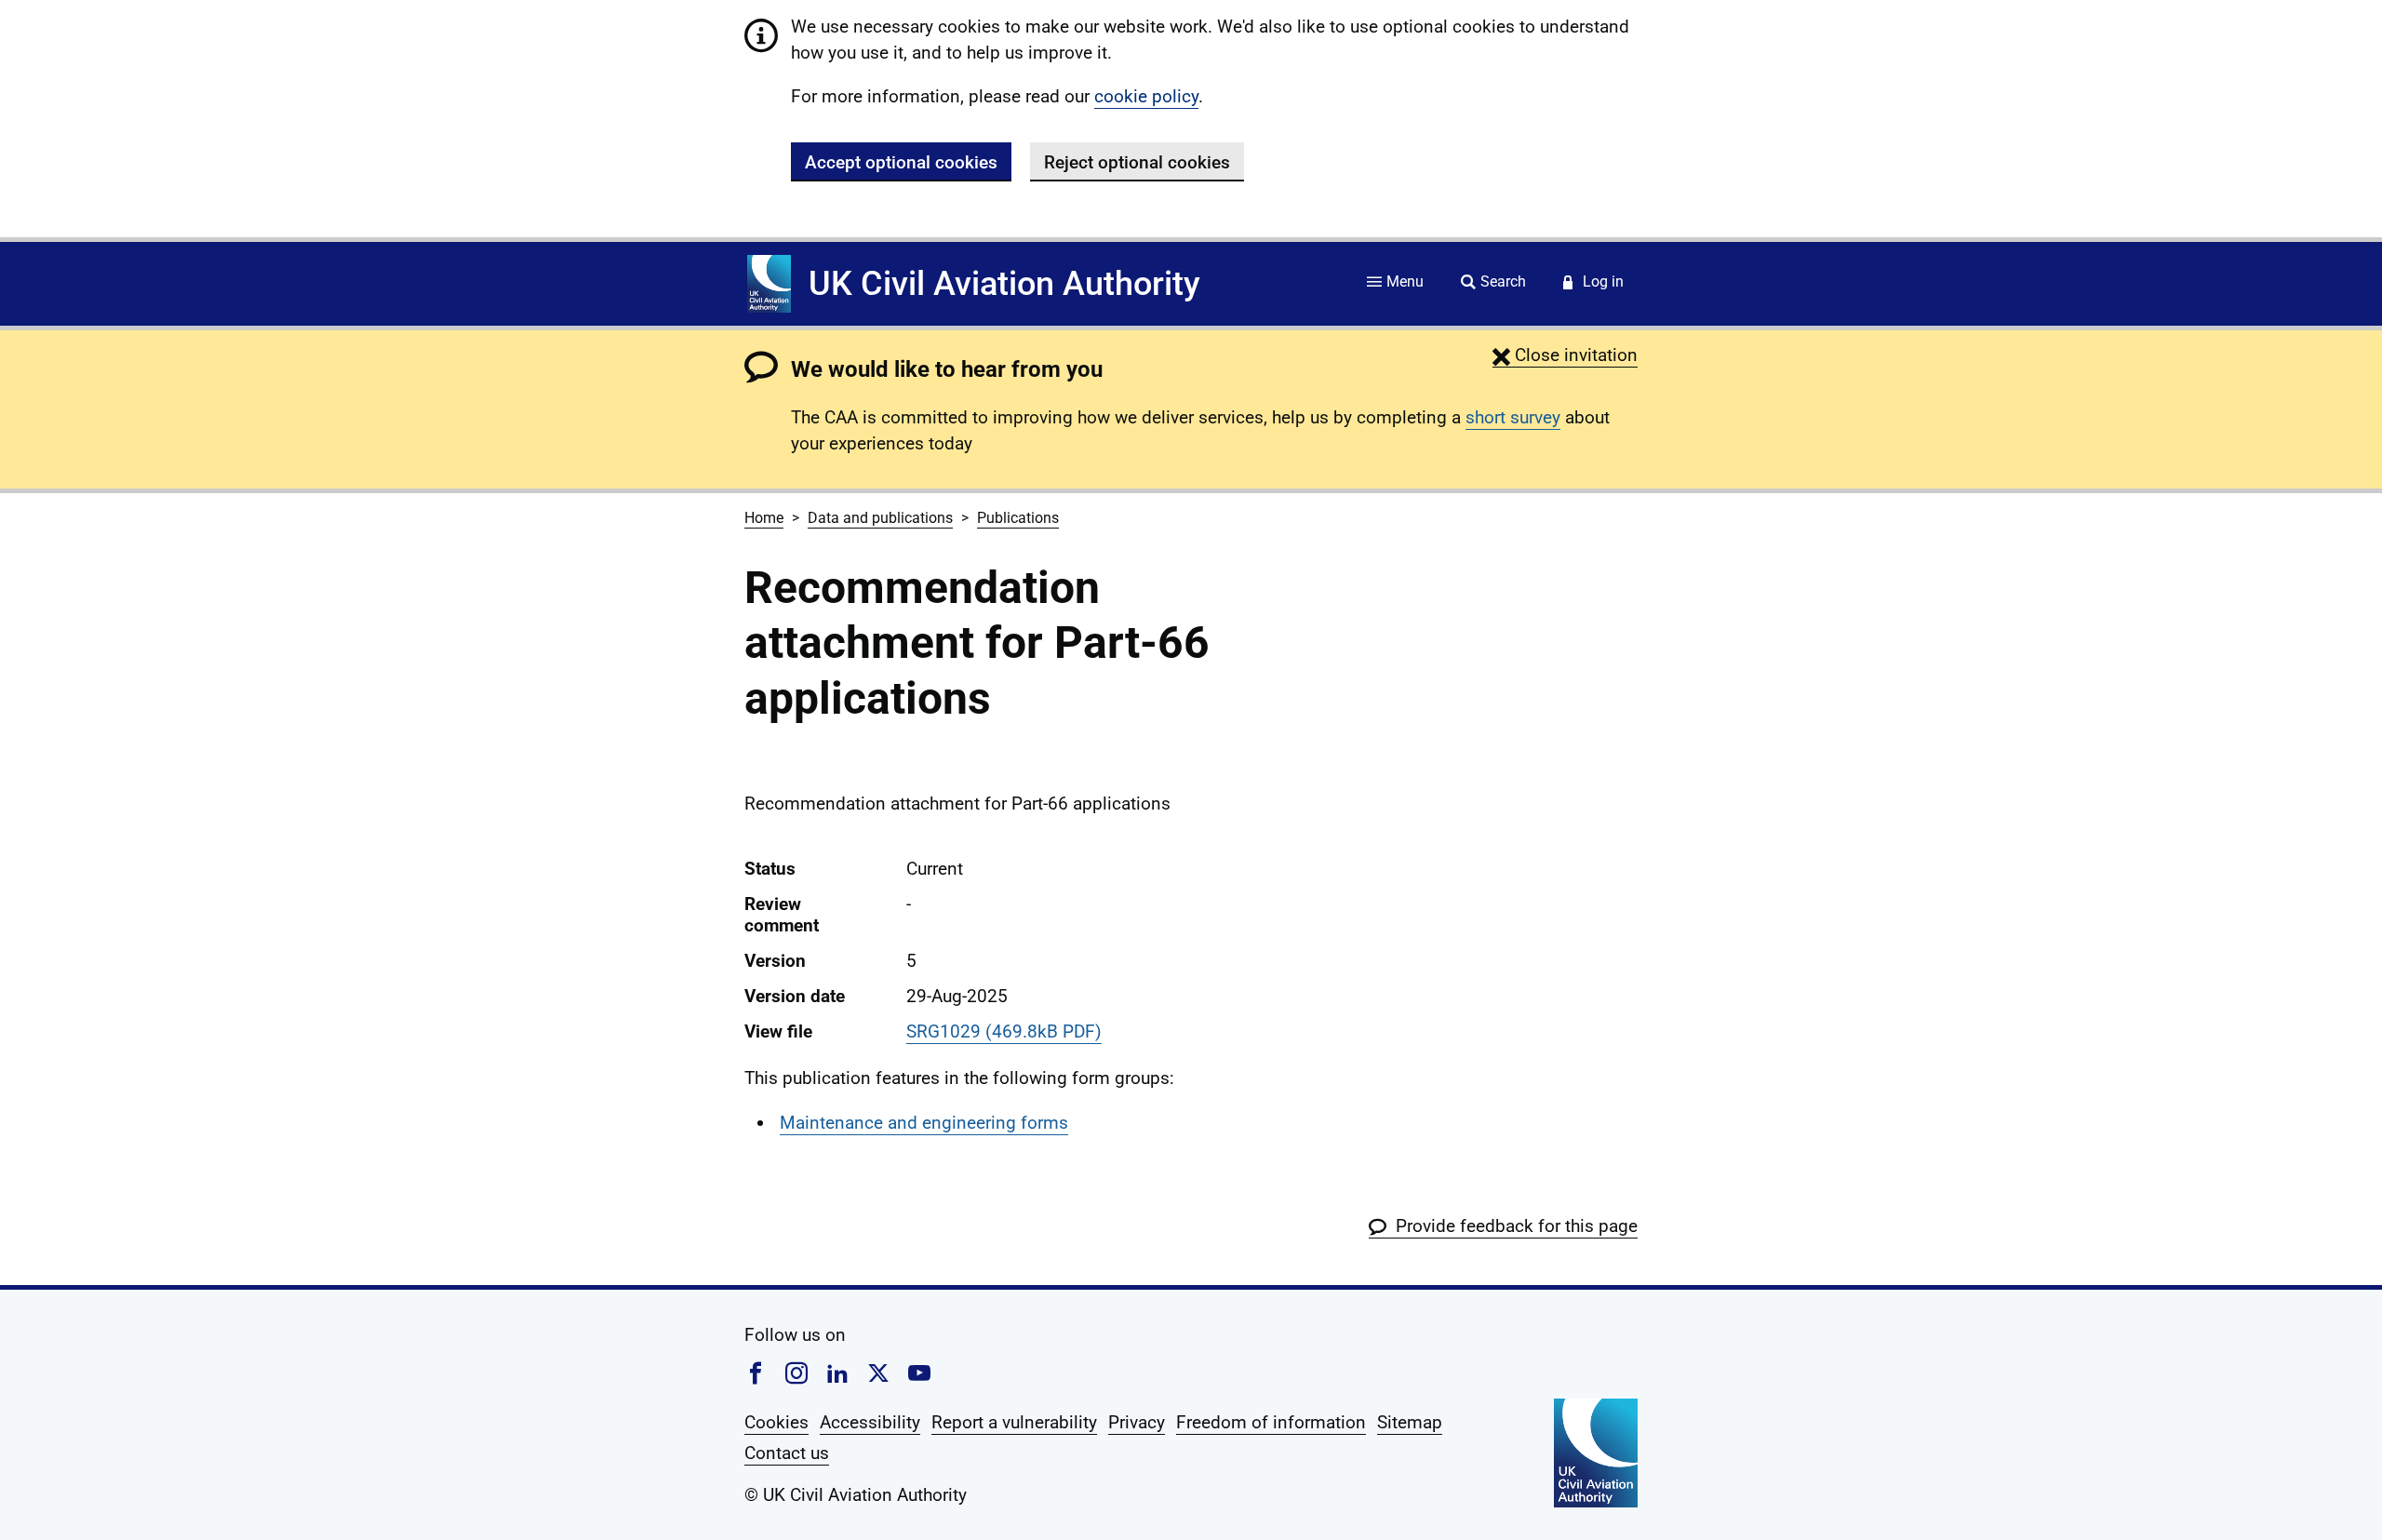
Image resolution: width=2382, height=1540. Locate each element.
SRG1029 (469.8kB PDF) (1004, 1031)
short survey (1513, 417)
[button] (1565, 355)
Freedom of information (1271, 1422)
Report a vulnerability (1014, 1422)
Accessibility (870, 1422)
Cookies (776, 1422)
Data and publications (880, 518)
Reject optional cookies (1137, 162)
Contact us (787, 1453)
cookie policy (1146, 96)
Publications (1018, 518)
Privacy (1137, 1422)
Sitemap (1410, 1422)
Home (764, 518)
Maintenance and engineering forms (924, 1123)
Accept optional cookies (901, 162)
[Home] (769, 284)
